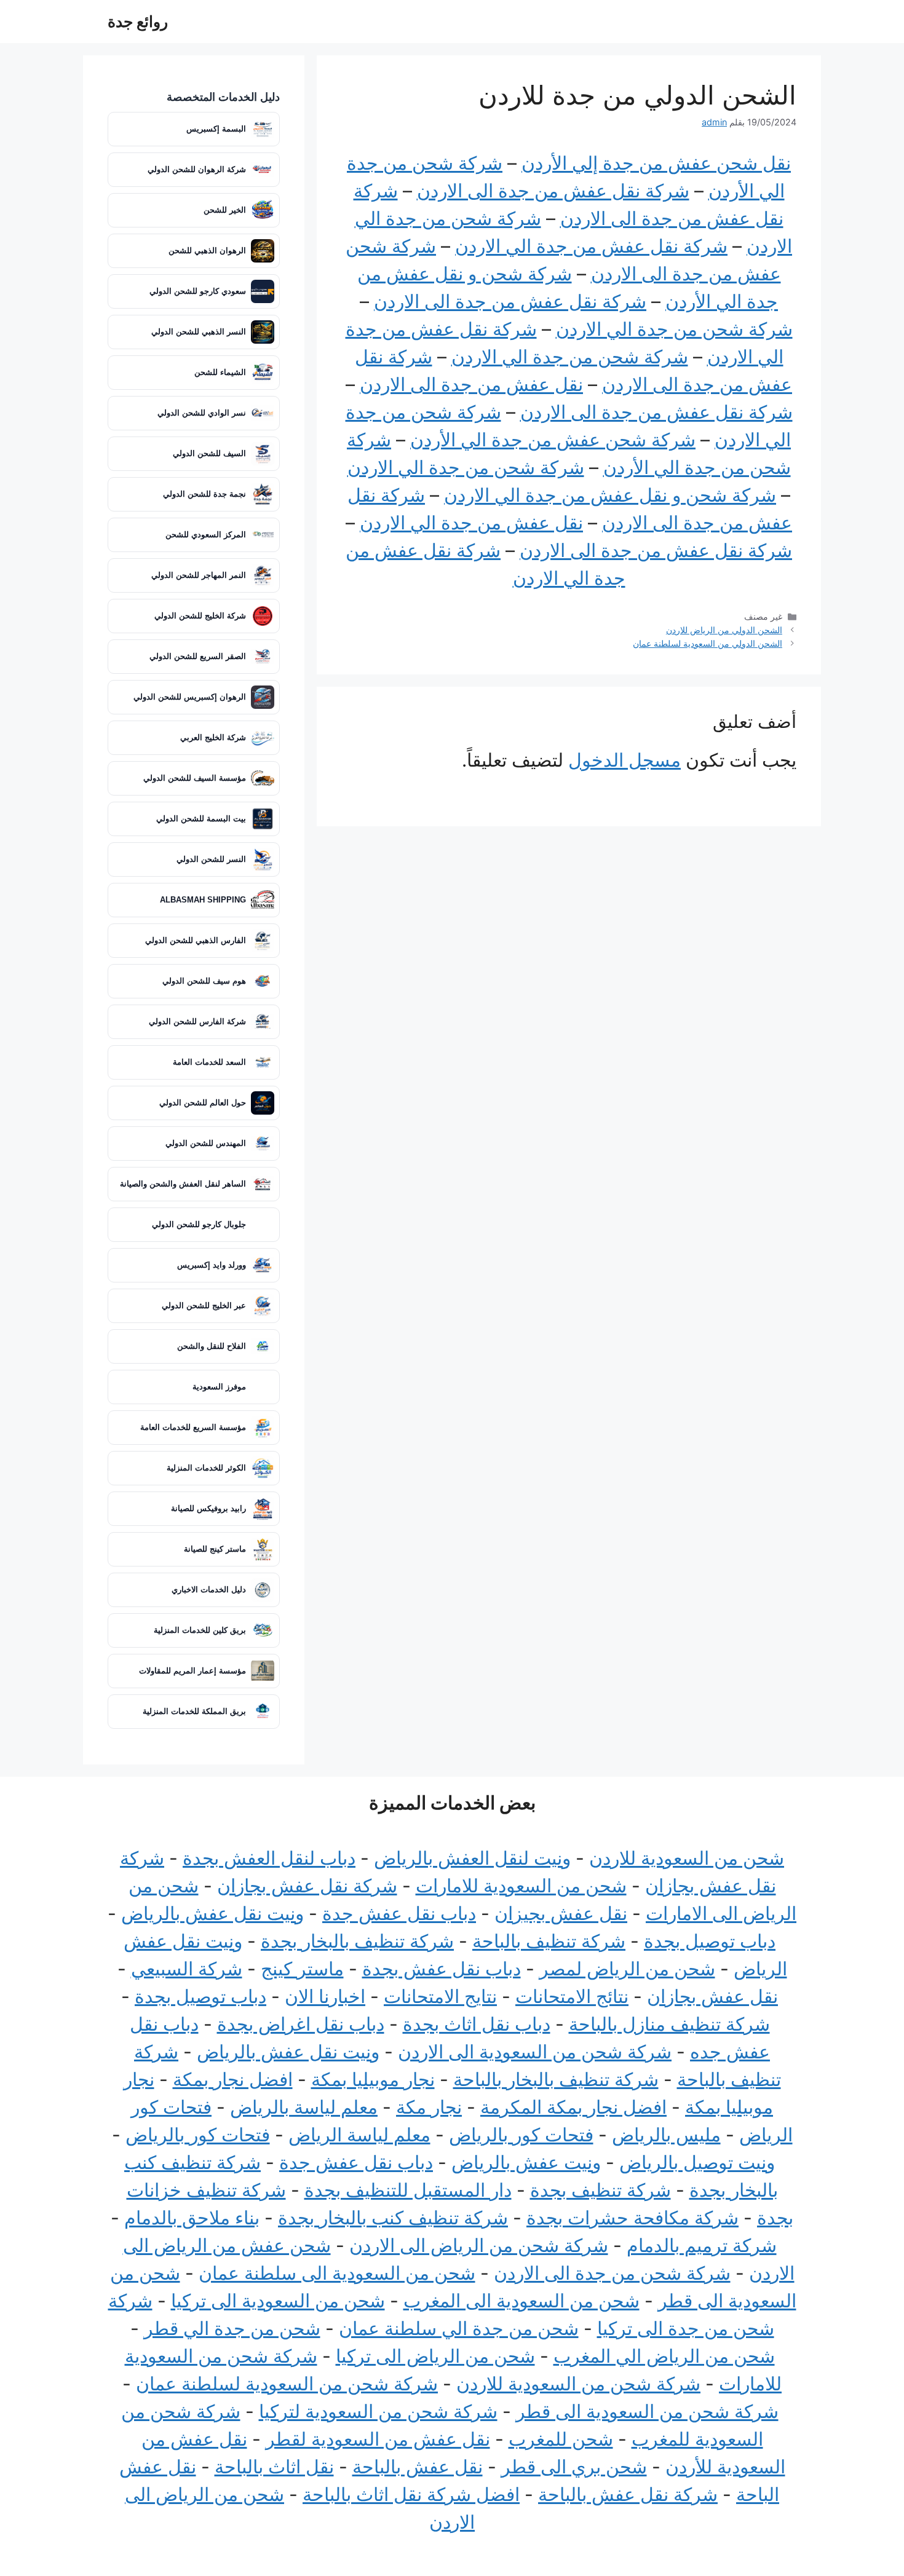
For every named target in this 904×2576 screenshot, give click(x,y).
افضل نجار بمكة (233, 2079)
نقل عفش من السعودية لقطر (378, 2439)
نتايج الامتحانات (440, 1996)
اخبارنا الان (325, 1996)
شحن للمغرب (561, 2439)
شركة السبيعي (187, 1969)
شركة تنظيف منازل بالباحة (669, 2024)
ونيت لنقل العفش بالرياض (472, 1858)
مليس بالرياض (666, 2135)
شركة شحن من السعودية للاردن (578, 2384)
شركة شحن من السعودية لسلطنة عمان (287, 2384)
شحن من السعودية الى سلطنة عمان (337, 2273)
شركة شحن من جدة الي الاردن (674, 329)
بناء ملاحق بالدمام (192, 2218)
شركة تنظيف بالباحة (549, 1941)
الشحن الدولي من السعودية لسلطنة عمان (708, 643)
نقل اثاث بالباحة (274, 2467)
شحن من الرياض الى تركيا (435, 2356)
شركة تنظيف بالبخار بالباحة (556, 2079)
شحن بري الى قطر (574, 2467)
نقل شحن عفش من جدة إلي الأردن (656, 163)
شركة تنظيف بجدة (601, 2190)
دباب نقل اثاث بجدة (477, 2024)
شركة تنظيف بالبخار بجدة (357, 1941)
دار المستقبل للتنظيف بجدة (408, 2190)
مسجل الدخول (624, 760)
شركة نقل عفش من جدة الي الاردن (591, 246)
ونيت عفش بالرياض (526, 2162)
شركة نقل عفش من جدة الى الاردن (553, 191)
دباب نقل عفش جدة (399, 1913)
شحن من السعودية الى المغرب (521, 2301)
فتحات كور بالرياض (521, 2135)
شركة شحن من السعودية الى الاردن (535, 2052)
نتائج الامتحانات (572, 1996)
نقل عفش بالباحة (418, 2467)
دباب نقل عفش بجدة (442, 1969)
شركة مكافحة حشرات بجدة (632, 2218)
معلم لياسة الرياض (359, 2135)
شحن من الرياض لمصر (627, 1969)
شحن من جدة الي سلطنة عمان (459, 2328)
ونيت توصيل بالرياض (697, 2162)
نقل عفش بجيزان (561, 1913)
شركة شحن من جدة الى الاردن (612, 2273)
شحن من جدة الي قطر (232, 2328)
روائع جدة (138, 22)
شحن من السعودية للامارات (521, 1886)
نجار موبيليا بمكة (373, 2079)
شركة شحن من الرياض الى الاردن (479, 2245)
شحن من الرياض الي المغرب (664, 2356)
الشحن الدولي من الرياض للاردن (724, 630)
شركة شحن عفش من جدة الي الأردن (553, 440)
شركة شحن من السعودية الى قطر (647, 2411)
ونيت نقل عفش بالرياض (212, 1913)
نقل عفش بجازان (712, 1996)
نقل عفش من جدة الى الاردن (471, 384)
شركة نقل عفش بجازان (307, 1886)
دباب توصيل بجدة (710, 1941)
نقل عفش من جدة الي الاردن (471, 523)
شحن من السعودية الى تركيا (278, 2301)
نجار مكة (429, 2107)
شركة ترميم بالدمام (702, 2245)
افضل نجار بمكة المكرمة (573, 2107)
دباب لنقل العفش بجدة (269, 1858)
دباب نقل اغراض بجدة (301, 2024)
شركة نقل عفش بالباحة (628, 2494)
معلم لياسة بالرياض (304, 2107)
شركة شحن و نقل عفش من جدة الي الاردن (610, 495)
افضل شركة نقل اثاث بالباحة (411, 2494)
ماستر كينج (302, 1969)
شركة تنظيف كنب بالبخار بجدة (393, 2218)
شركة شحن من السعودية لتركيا (378, 2411)
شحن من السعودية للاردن (687, 1858)
